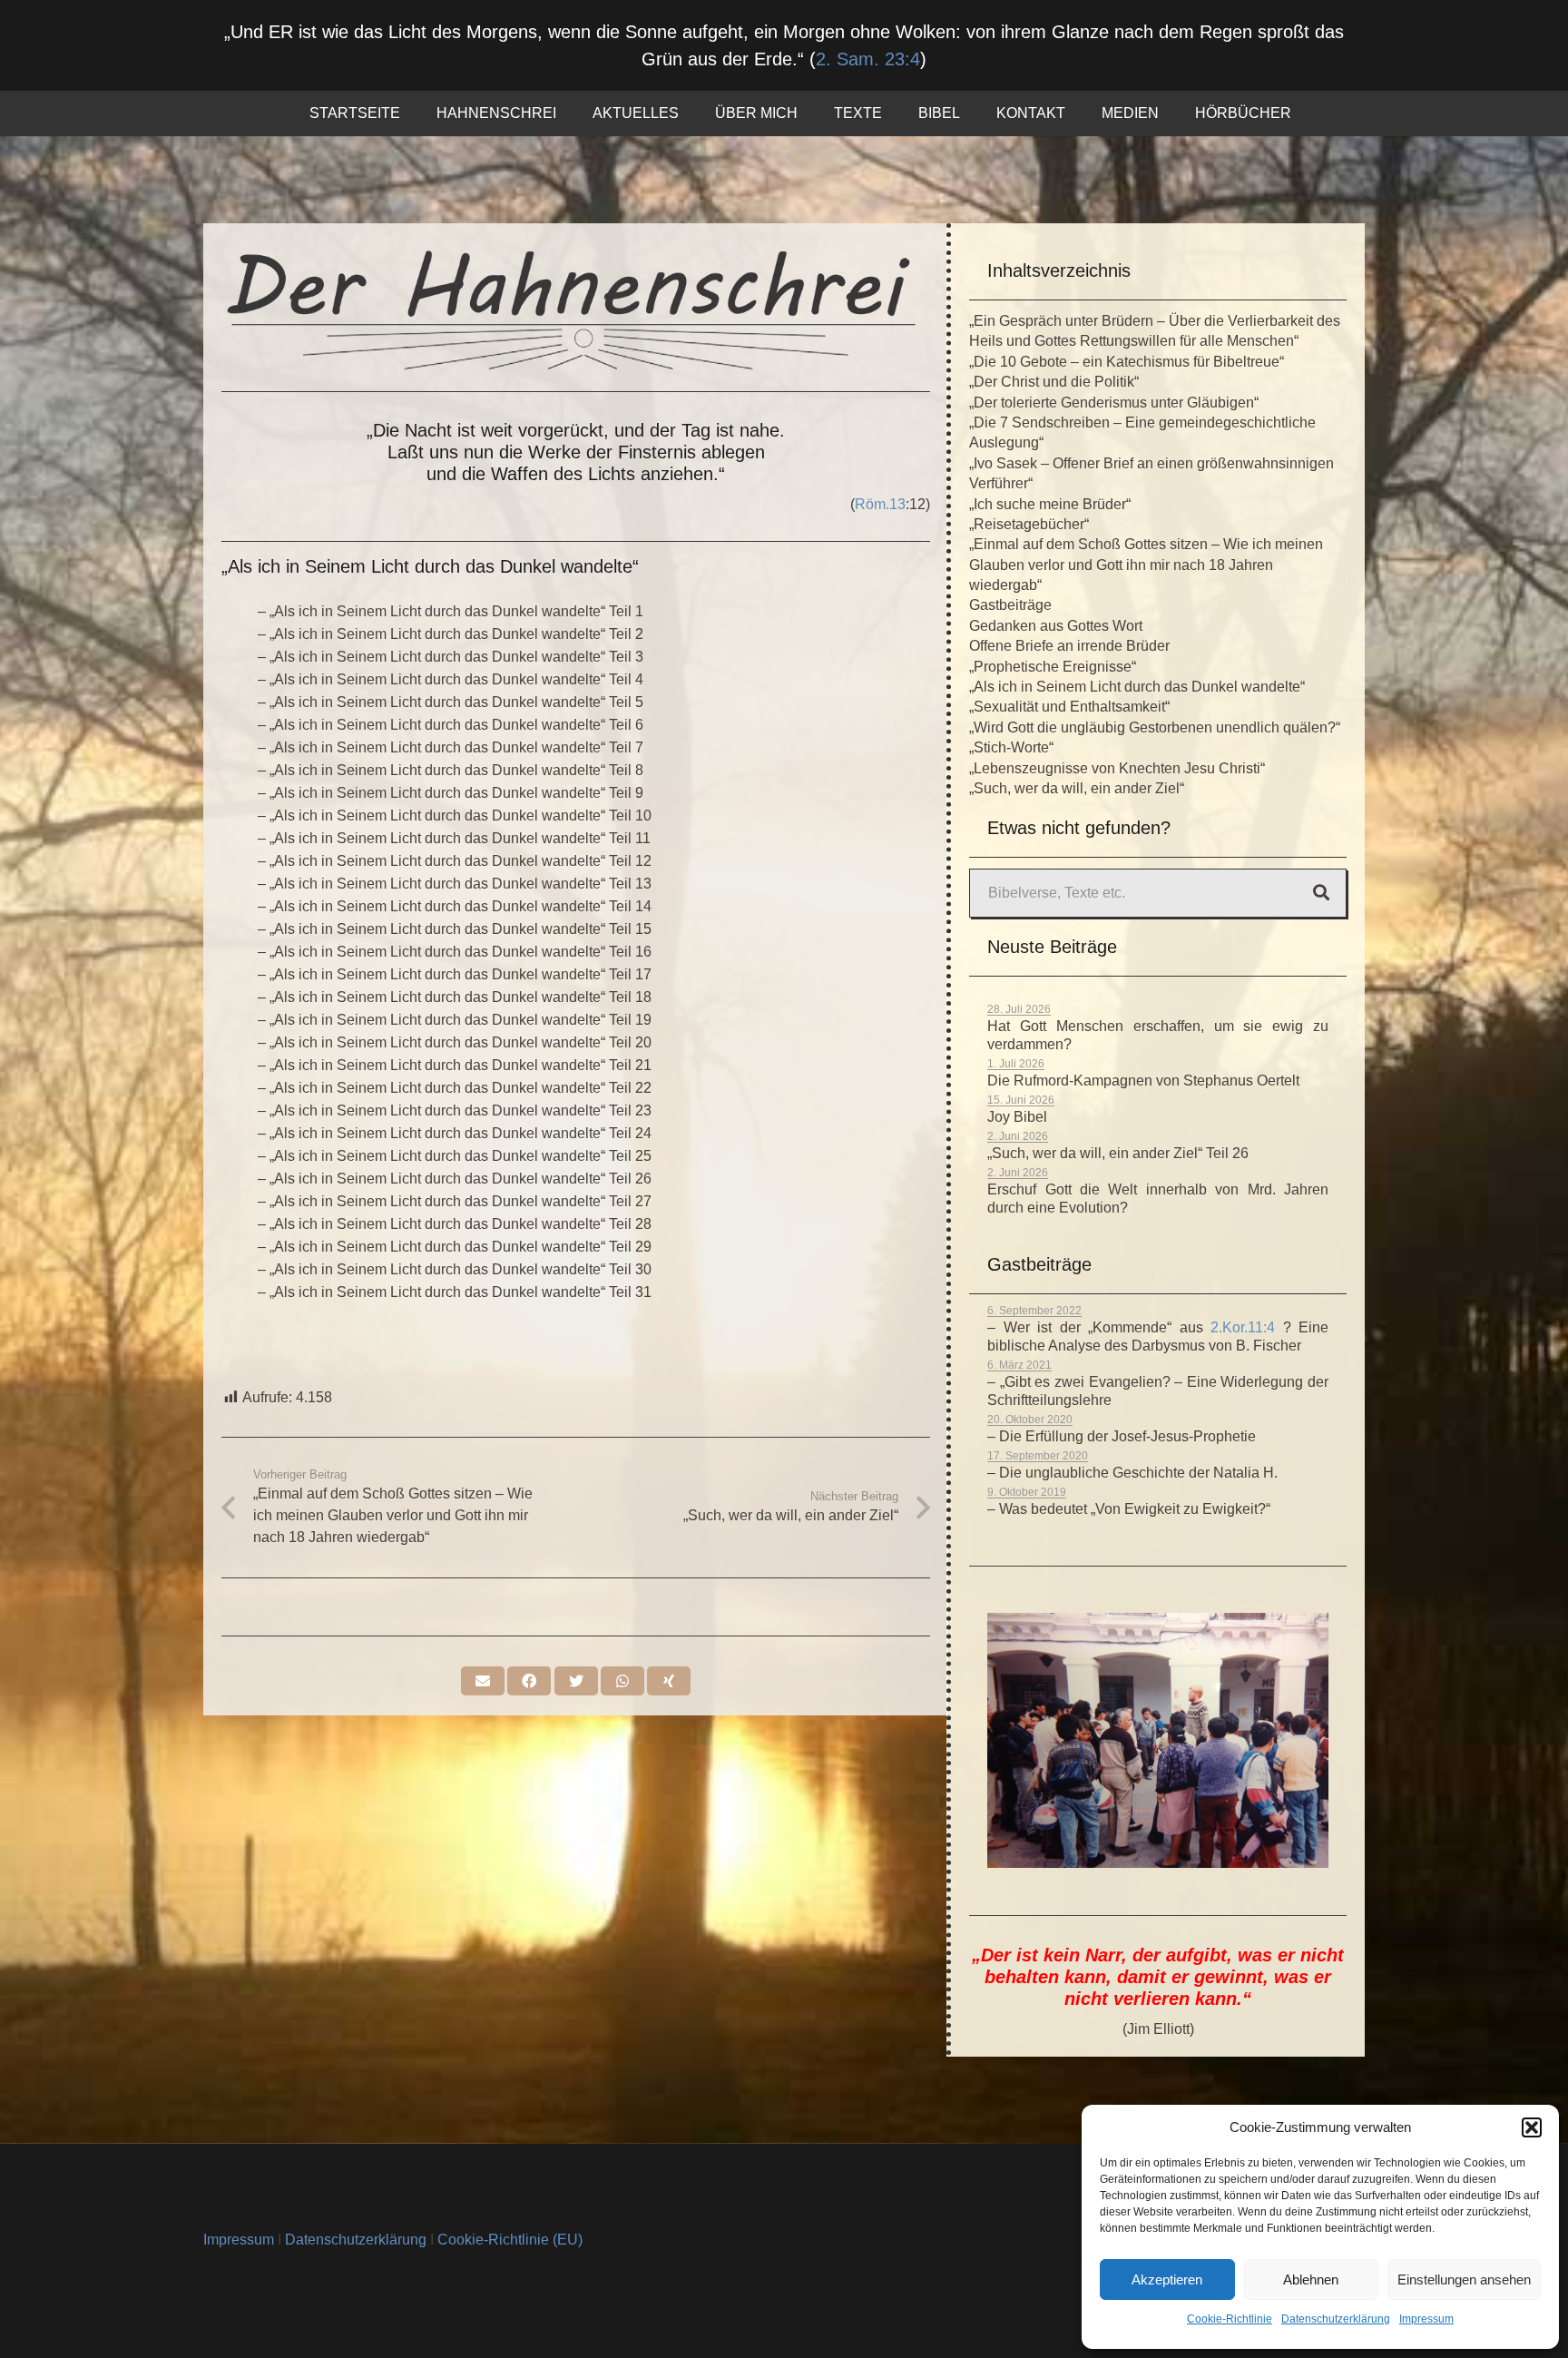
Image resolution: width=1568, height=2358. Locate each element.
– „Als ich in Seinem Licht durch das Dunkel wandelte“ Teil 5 (451, 702)
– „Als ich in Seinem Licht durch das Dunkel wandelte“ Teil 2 (451, 634)
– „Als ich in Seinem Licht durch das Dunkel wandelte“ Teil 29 (455, 1247)
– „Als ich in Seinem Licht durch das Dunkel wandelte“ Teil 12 (455, 861)
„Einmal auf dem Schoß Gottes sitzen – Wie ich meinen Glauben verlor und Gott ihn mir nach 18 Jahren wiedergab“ (1146, 565)
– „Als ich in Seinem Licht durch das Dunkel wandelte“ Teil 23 (455, 1110)
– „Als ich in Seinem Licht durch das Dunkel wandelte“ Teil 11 (454, 838)
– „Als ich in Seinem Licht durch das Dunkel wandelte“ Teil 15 (455, 929)
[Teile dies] (529, 1681)
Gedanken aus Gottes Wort (1056, 626)
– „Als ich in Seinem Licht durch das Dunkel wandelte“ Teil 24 (455, 1133)
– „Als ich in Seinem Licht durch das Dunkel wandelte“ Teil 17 (455, 974)
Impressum (1426, 2319)
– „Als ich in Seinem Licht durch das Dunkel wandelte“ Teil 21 (455, 1065)
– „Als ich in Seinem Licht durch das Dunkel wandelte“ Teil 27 (455, 1201)
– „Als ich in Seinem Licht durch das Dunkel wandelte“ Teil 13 (455, 884)
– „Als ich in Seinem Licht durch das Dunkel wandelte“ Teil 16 (455, 952)
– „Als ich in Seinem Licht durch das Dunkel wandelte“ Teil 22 (455, 1088)
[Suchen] (1321, 893)
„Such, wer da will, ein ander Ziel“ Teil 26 (1118, 1153)
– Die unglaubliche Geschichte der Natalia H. (1132, 1473)
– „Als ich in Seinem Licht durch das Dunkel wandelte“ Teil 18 (455, 997)
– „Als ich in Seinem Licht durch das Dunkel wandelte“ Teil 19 (455, 1020)
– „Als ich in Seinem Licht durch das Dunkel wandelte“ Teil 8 (451, 770)
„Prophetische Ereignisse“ (1053, 667)
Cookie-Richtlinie (1230, 2319)
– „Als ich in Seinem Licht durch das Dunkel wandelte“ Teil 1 (451, 611)
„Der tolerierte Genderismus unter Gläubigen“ (1114, 403)
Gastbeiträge (1010, 605)
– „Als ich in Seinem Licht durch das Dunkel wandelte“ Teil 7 (451, 747)
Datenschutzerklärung (1336, 2319)
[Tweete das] (576, 1681)
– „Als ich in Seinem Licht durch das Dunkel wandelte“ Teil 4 (451, 679)
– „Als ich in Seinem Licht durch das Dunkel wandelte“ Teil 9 (451, 793)
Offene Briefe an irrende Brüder (1069, 646)
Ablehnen (1311, 2279)
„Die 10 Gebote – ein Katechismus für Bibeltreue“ (1127, 362)
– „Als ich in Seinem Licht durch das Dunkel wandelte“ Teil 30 (455, 1269)
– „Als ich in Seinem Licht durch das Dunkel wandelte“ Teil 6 (451, 725)
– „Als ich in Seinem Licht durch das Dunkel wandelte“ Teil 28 (455, 1224)
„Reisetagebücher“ (1029, 524)
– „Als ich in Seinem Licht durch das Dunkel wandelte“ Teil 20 (455, 1042)
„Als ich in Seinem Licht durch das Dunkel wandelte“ (1137, 687)
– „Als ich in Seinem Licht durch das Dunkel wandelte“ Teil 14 (455, 906)
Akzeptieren (1167, 2279)
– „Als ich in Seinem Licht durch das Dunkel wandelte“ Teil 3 (451, 657)
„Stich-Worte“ (1011, 747)
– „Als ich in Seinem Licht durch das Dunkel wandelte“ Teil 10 (455, 815)
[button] (1532, 2127)
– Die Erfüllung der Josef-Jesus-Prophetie (1122, 1436)
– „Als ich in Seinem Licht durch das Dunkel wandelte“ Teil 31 (455, 1292)
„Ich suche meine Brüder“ (1050, 504)
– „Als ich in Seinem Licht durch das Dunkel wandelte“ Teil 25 (455, 1156)
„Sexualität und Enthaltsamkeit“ (1069, 707)
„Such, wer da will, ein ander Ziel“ (1077, 788)
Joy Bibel (1017, 1117)
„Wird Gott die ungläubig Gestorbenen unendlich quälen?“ (1155, 727)
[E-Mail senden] (483, 1681)
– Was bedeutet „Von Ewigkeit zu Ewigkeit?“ (1129, 1509)
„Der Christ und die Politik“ (1054, 382)
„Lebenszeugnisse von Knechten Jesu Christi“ (1117, 768)
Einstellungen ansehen (1464, 2279)
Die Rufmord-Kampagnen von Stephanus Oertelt (1143, 1081)
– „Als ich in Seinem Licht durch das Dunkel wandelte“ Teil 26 (455, 1179)
